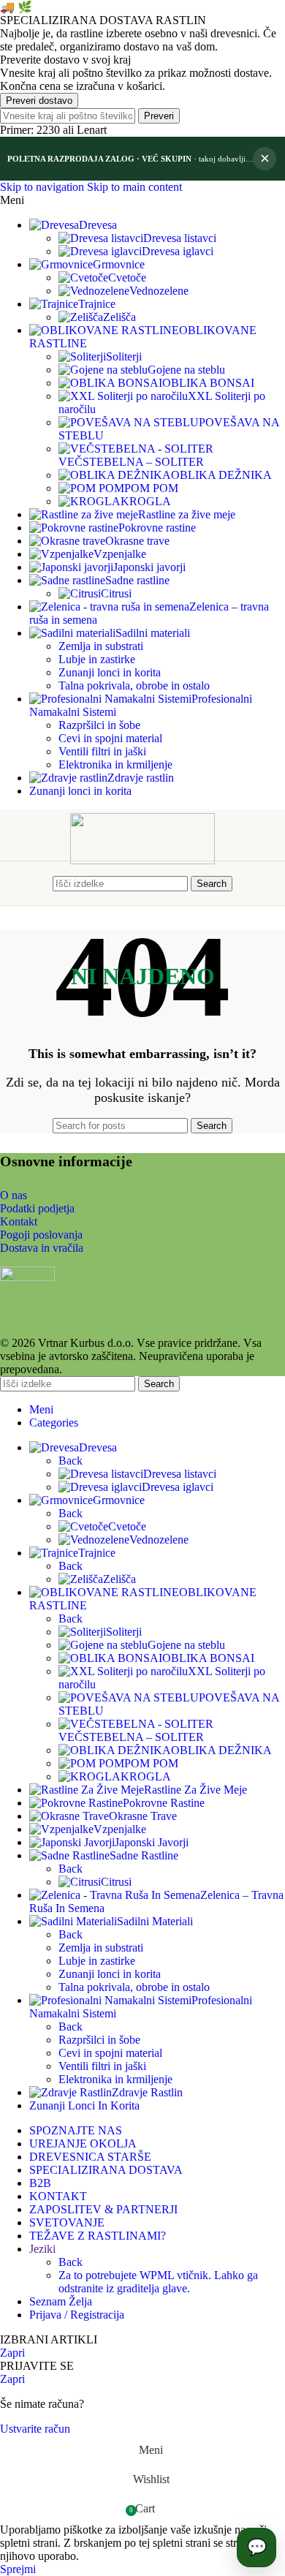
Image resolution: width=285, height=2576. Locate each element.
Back (71, 1461)
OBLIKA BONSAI (208, 383)
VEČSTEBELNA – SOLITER (131, 462)
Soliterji (124, 356)
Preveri (159, 116)
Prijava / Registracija (77, 2315)
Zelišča (119, 317)
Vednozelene (159, 291)
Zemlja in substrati (101, 646)
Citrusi (116, 593)
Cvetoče (127, 277)
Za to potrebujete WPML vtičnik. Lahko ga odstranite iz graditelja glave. (158, 2282)
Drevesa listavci (180, 238)
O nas (14, 1195)
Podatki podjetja (37, 1208)
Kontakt (19, 1221)
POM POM (151, 488)
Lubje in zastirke (97, 659)
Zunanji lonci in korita (110, 672)
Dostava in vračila (42, 1248)
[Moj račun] (246, 883)
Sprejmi (18, 2569)
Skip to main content (134, 187)
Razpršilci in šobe (99, 725)
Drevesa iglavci (178, 251)
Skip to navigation (43, 187)
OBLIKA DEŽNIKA (221, 475)
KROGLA (146, 501)
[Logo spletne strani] (142, 860)
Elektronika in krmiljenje (115, 764)
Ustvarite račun (35, 2429)
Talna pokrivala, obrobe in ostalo (134, 685)
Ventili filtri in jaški (102, 751)
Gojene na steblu (186, 370)
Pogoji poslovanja (41, 1235)
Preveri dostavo (39, 101)
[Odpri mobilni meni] (39, 883)
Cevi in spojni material (110, 738)
